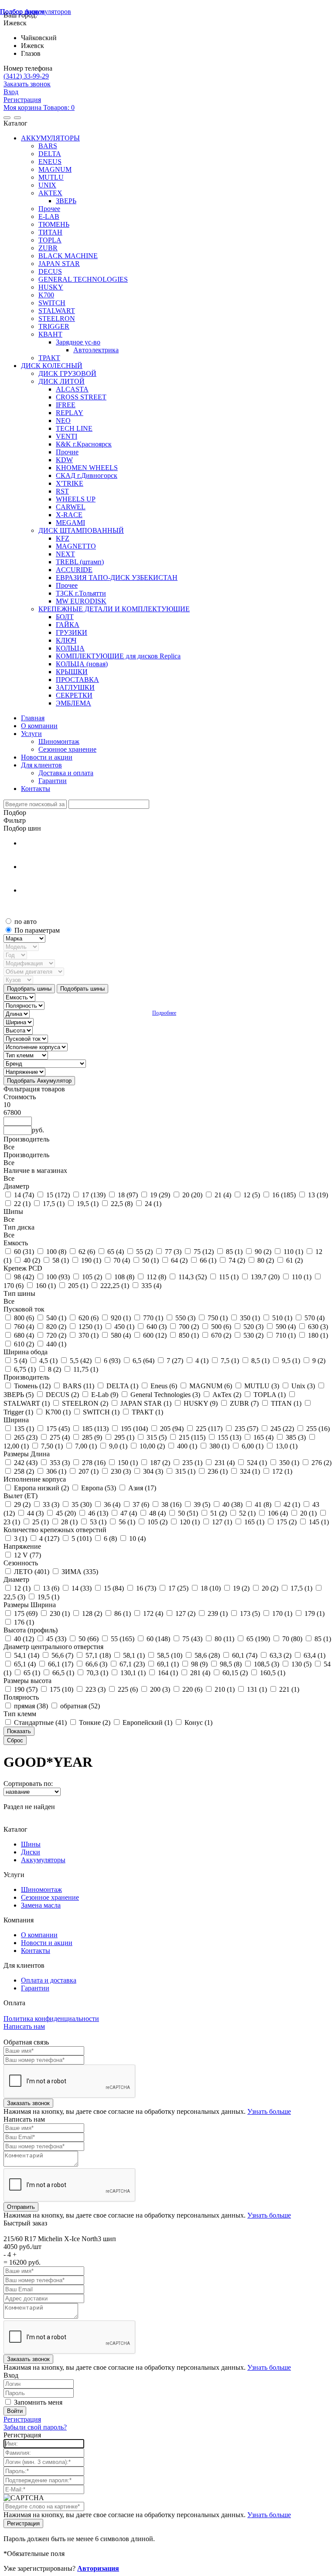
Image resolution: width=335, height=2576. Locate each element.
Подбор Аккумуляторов (36, 12)
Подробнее (164, 1013)
